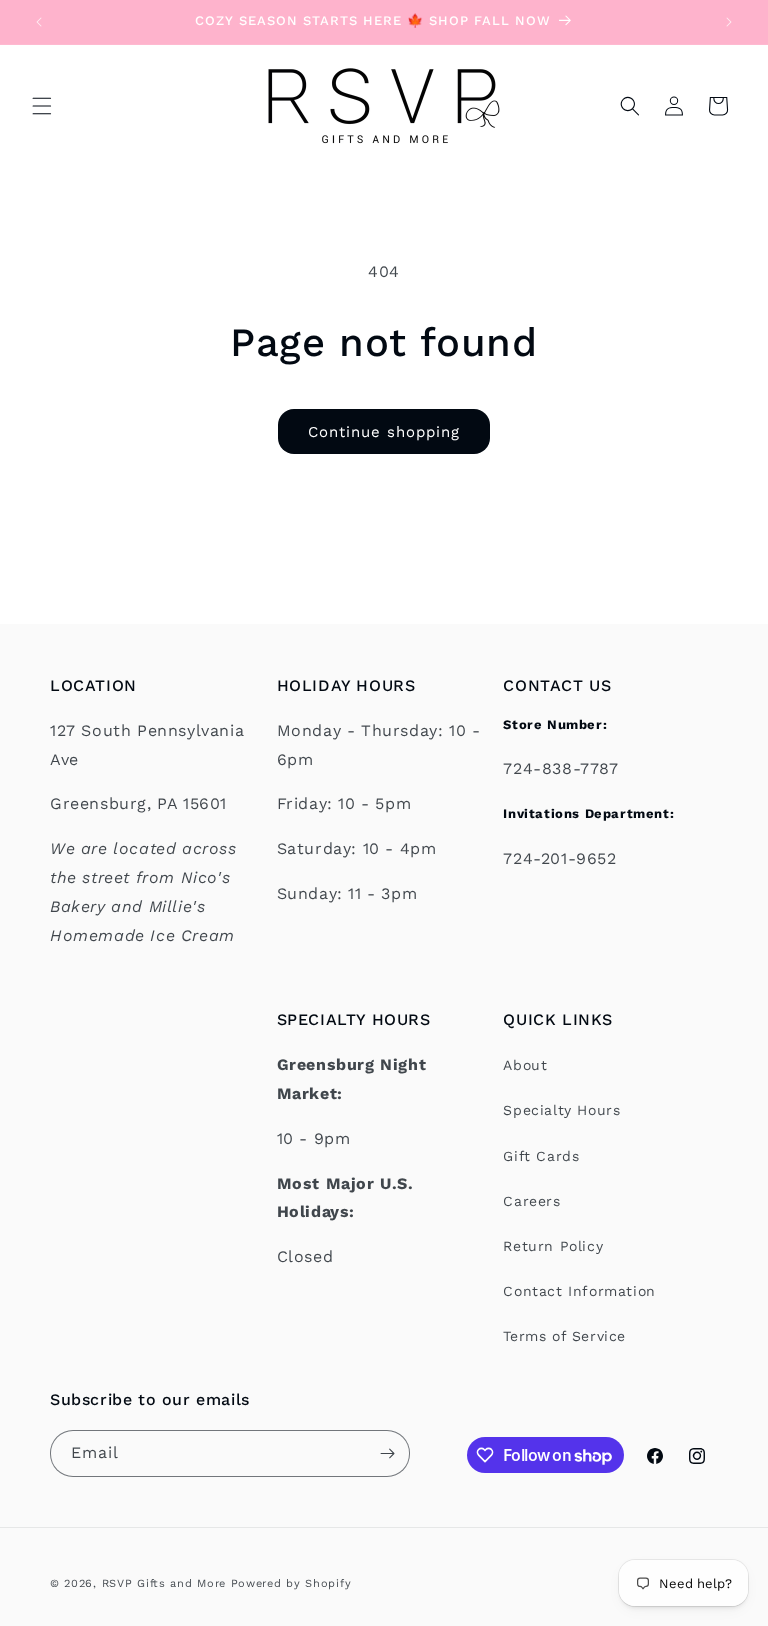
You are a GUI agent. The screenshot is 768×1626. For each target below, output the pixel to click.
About (525, 1065)
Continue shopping (384, 432)
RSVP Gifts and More (164, 1583)
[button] (42, 106)
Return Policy (553, 1246)
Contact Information (579, 1291)
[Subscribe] (387, 1453)
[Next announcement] (729, 22)
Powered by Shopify (291, 1583)
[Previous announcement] (39, 22)
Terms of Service (564, 1336)
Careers (531, 1201)
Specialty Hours (561, 1110)
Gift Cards (541, 1156)
